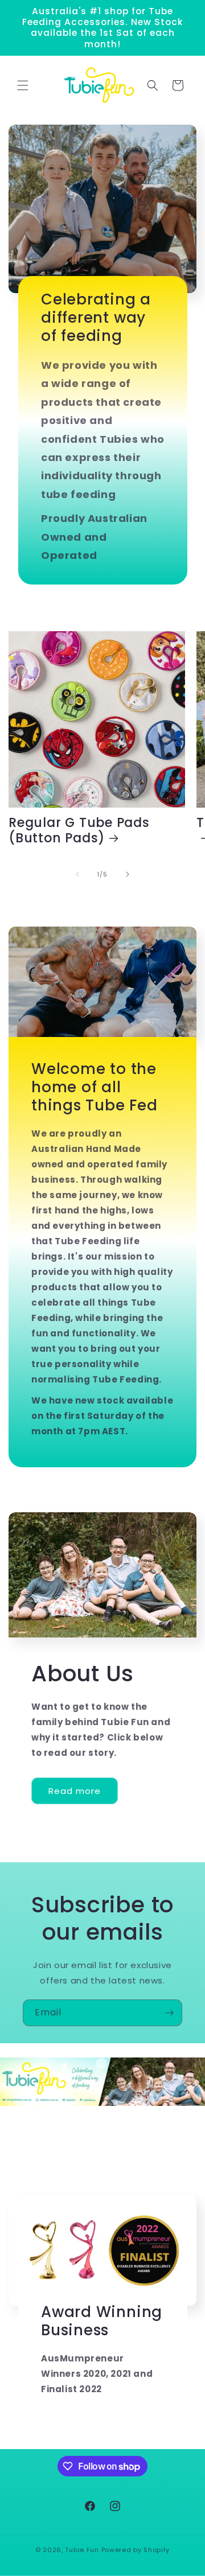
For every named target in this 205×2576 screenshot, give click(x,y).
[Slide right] (128, 874)
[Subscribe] (169, 2013)
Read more (75, 1791)
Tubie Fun (82, 2550)
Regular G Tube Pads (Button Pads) (79, 830)
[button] (23, 85)
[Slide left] (77, 874)
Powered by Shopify (136, 2550)
